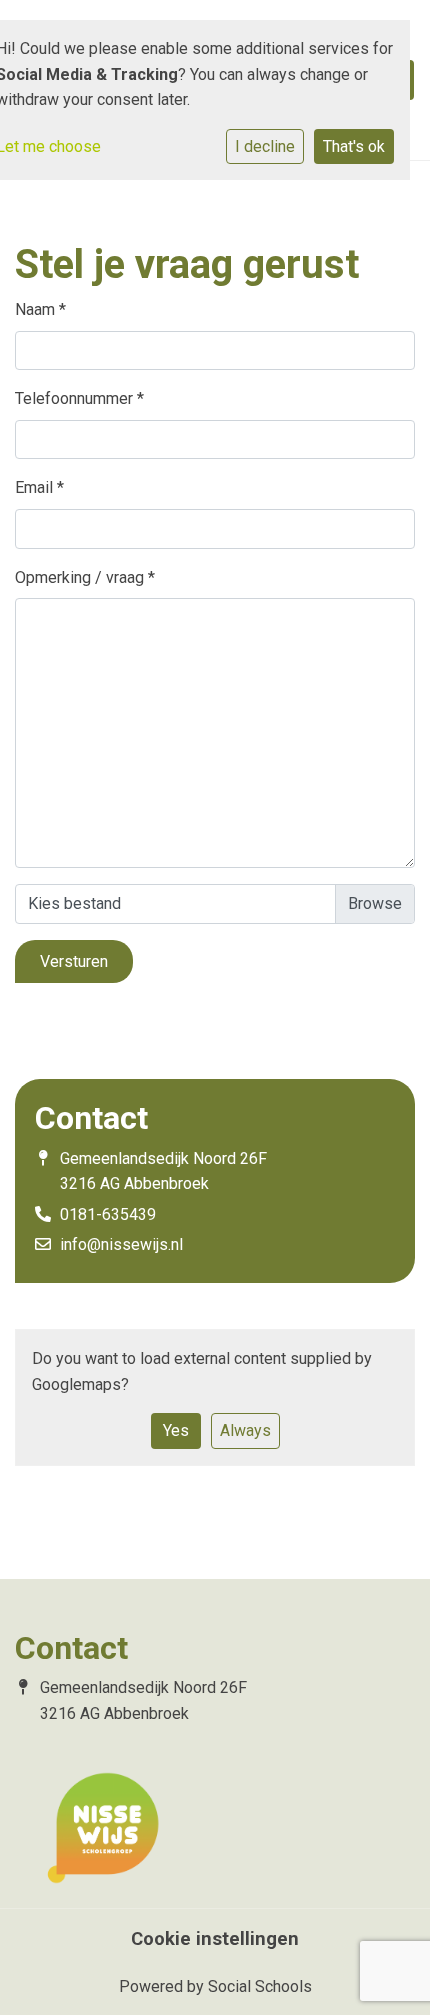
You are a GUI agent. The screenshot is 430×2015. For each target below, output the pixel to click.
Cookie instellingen (215, 1939)
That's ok (354, 146)
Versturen (74, 961)
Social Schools (260, 1986)
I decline (265, 146)
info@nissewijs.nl (121, 1244)
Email (39, 487)
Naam (40, 309)
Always (245, 1430)
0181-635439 (108, 1214)
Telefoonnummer (79, 398)
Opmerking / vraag (85, 577)
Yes (176, 1430)
